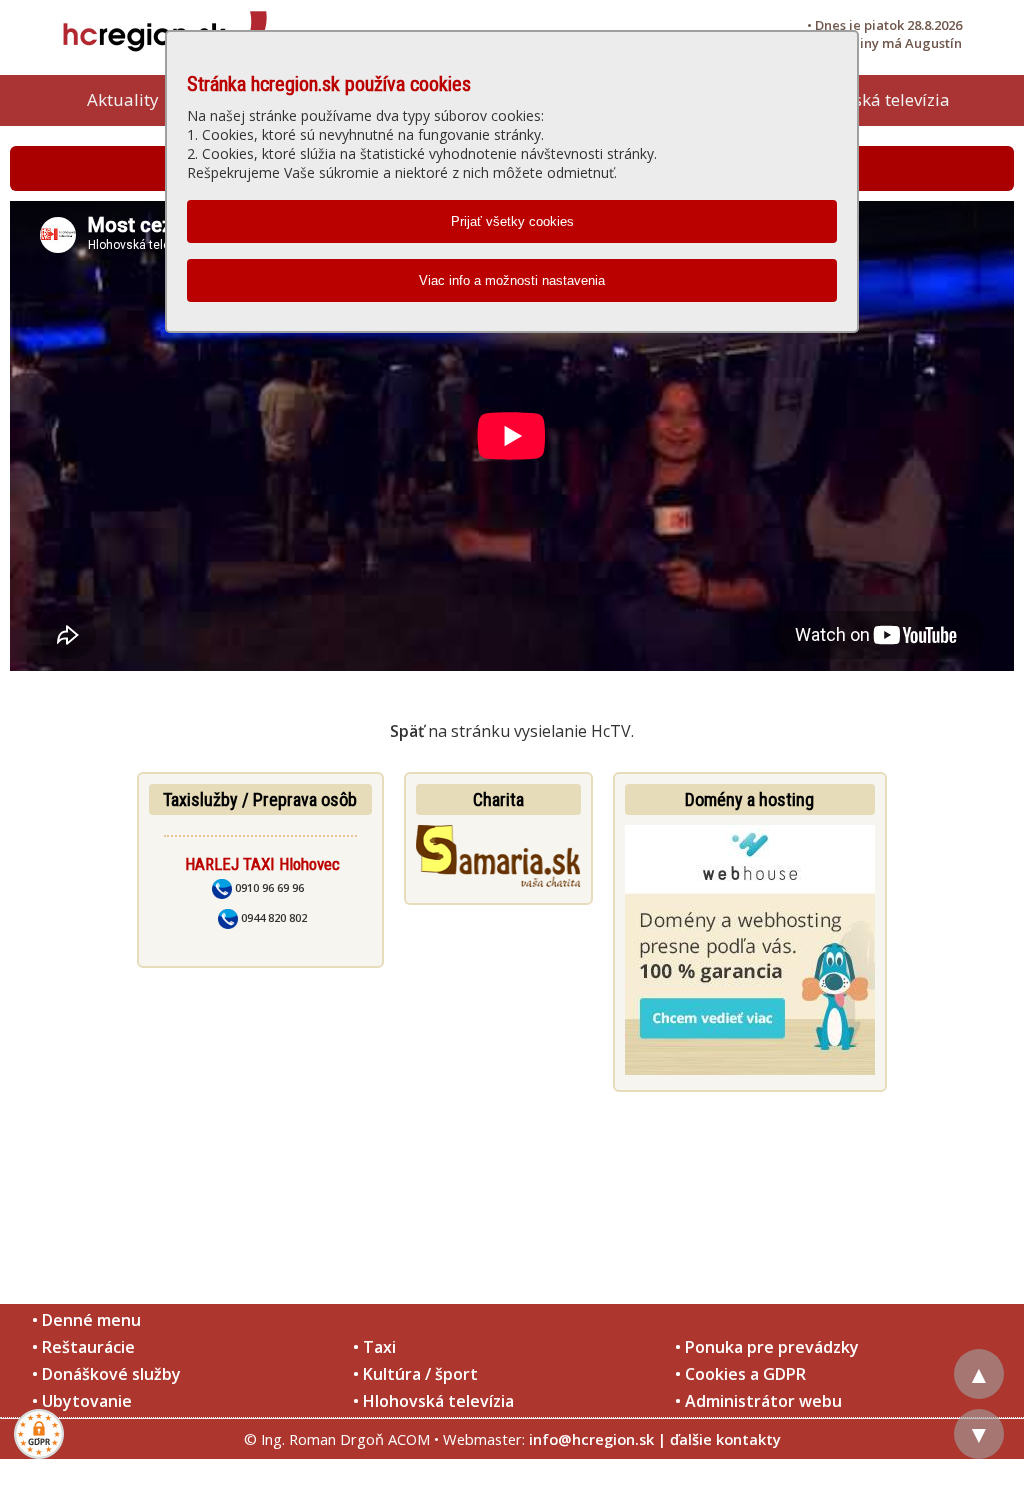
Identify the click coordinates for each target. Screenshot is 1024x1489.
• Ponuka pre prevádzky (767, 1347)
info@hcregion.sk (591, 1439)
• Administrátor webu (758, 1401)
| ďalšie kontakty (719, 1439)
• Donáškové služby (106, 1374)
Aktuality (123, 99)
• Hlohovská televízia (433, 1401)
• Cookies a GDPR (740, 1374)
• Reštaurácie (83, 1347)
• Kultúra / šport (415, 1374)
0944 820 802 (272, 917)
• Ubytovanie (82, 1401)
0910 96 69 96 (268, 887)
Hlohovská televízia (874, 99)
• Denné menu (86, 1320)
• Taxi (374, 1347)
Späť (407, 731)
